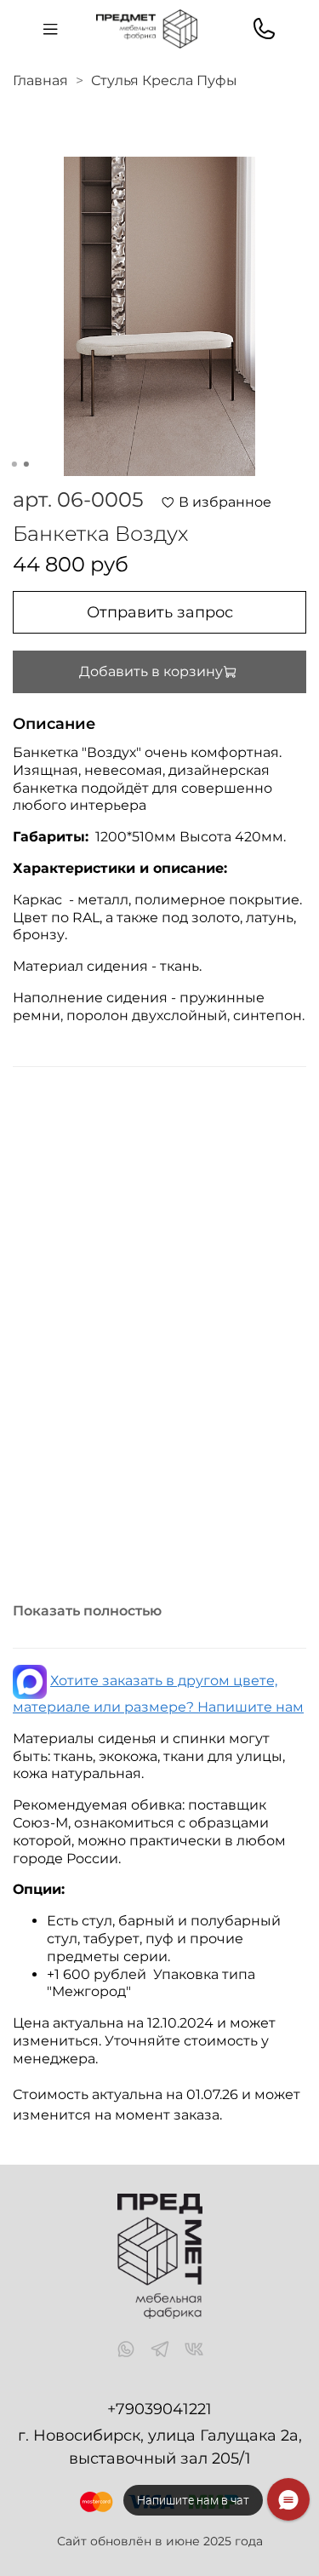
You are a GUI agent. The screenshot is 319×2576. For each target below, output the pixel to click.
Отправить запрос (160, 612)
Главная (40, 80)
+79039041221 (159, 2409)
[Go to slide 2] (26, 464)
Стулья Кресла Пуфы (164, 80)
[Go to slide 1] (14, 464)
